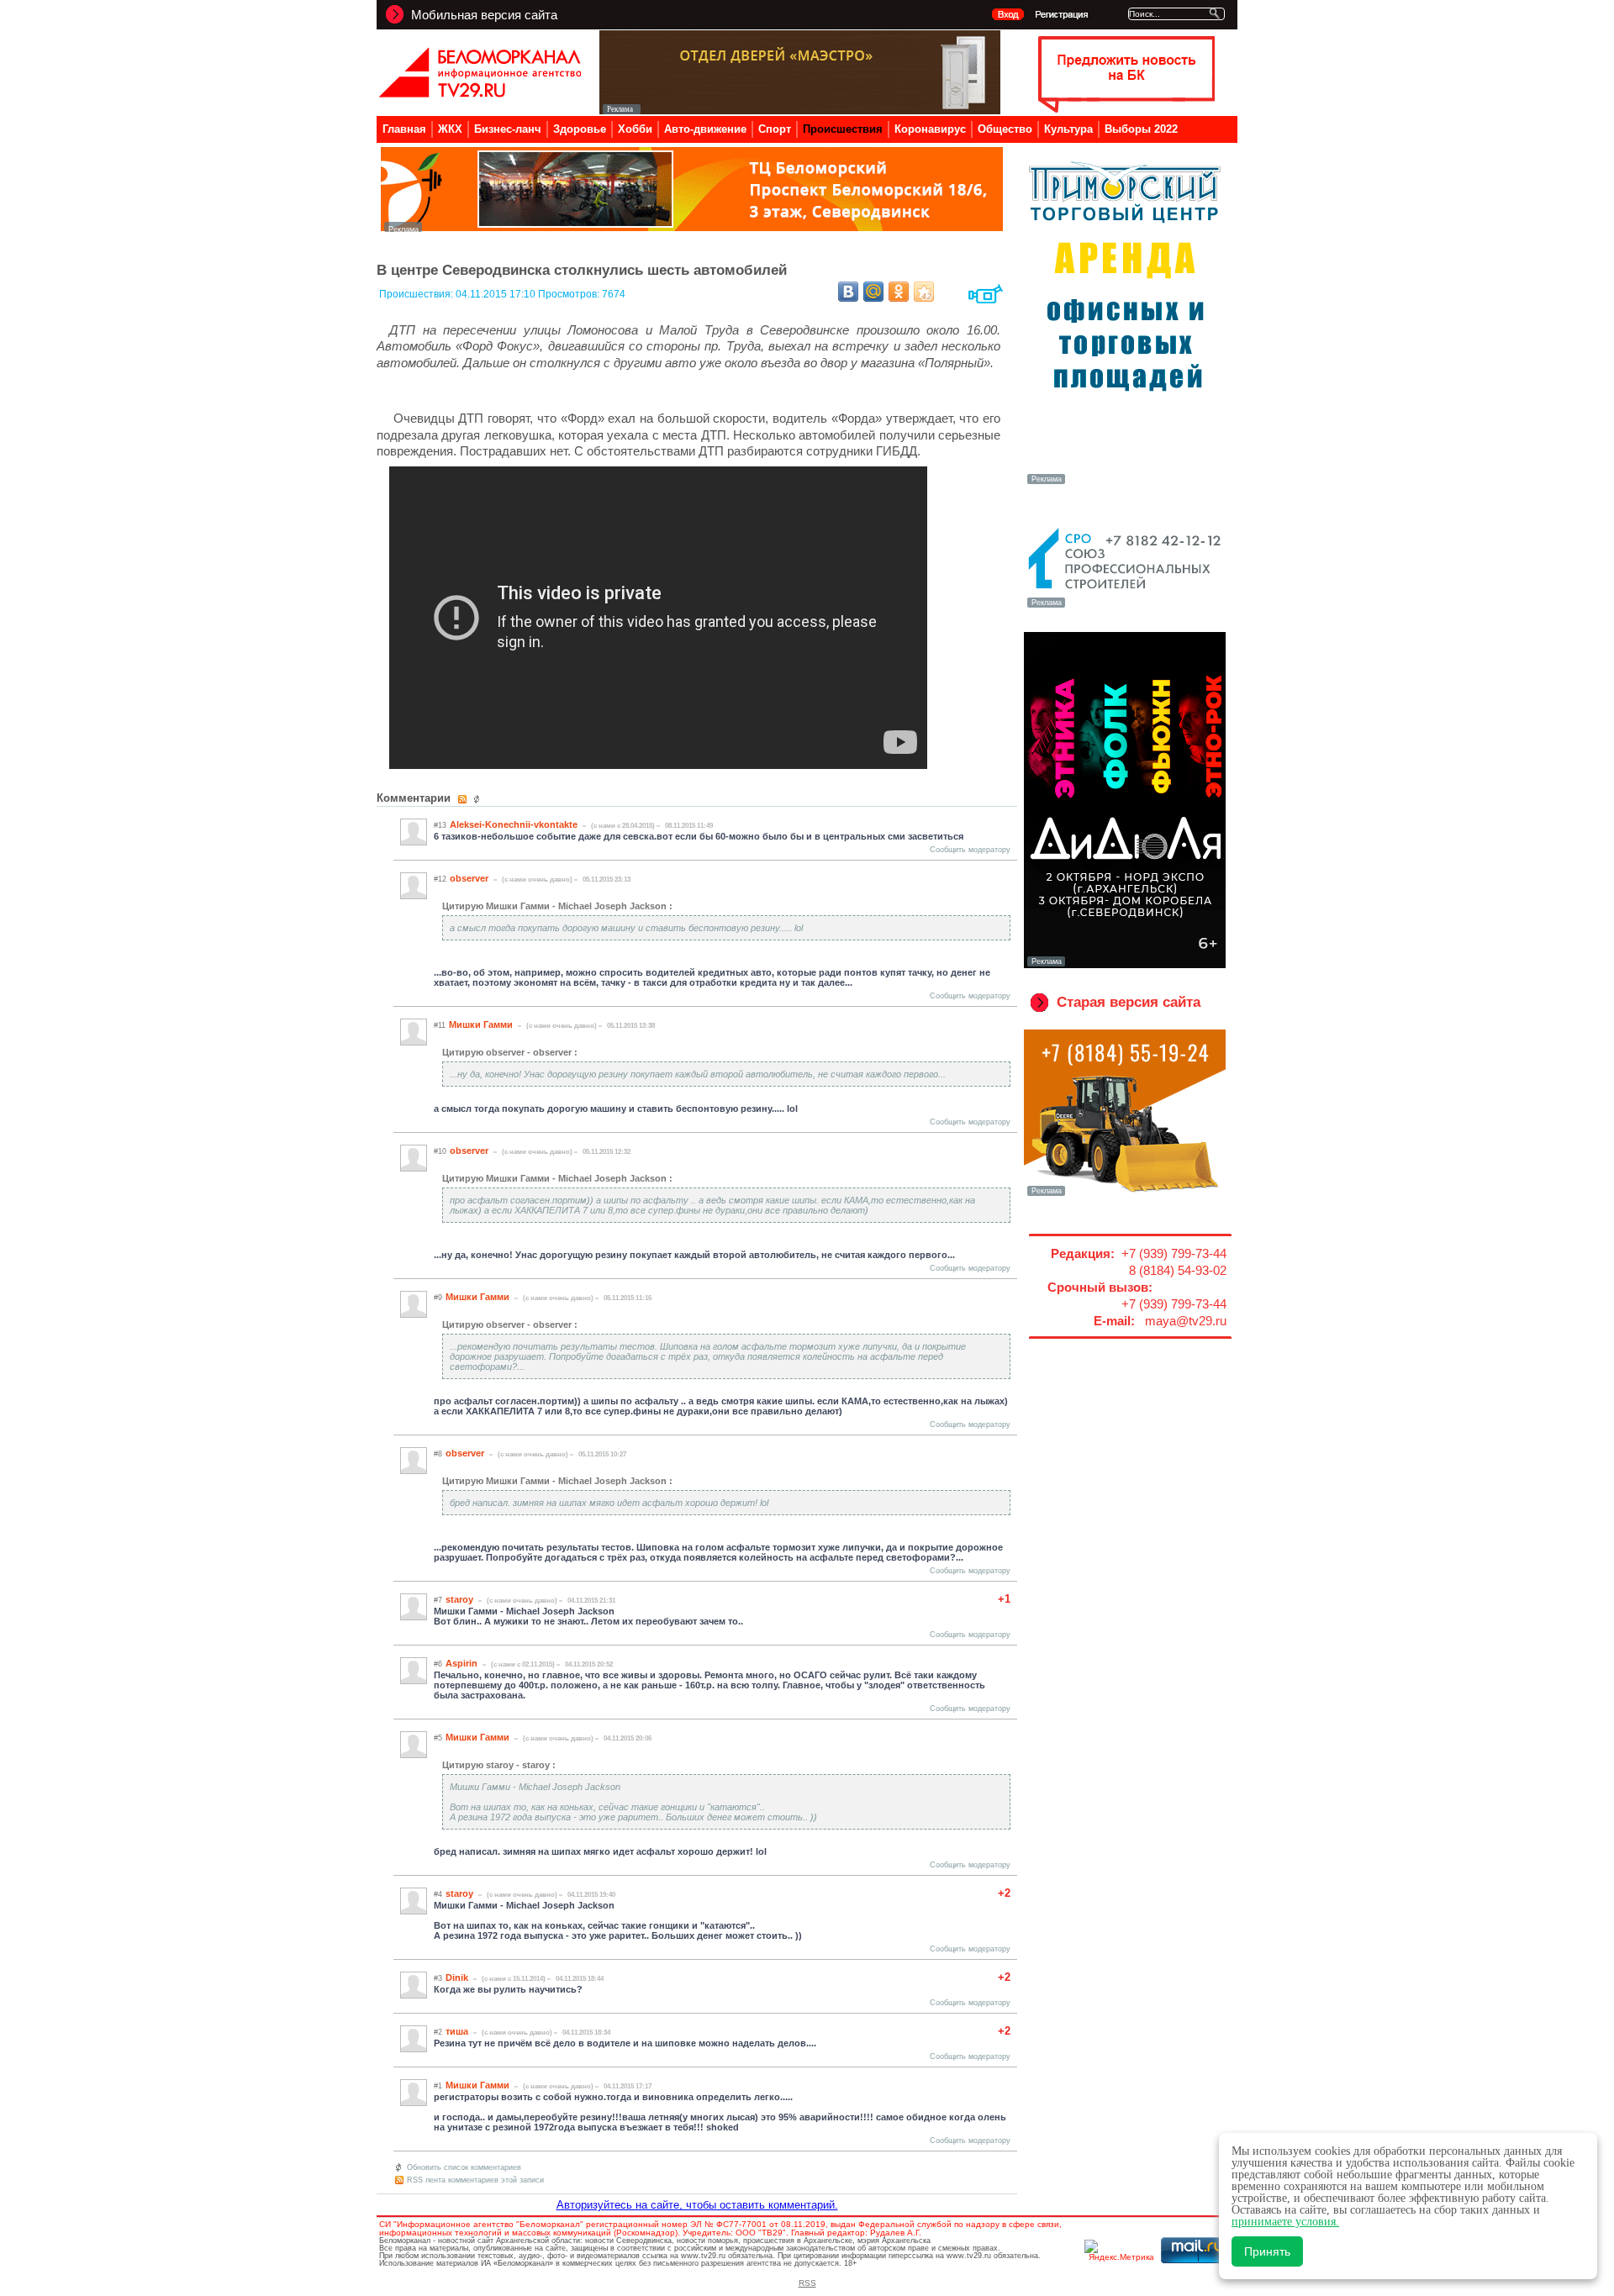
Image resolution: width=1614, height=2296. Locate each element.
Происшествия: (417, 294)
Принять (1267, 2251)
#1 (438, 2086)
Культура (1068, 129)
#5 (438, 1738)
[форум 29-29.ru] (1125, 606)
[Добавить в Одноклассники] (899, 292)
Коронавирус (930, 129)
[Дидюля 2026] (1125, 965)
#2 (438, 2032)
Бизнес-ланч (508, 129)
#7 (438, 1600)
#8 (438, 1454)
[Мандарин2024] (692, 227)
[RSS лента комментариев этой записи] (464, 799)
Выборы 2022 (1141, 129)
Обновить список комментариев (464, 2167)
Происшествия (843, 129)
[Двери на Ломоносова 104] (800, 110)
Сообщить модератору (970, 850)
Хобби (635, 129)
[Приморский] (1125, 482)
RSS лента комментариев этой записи (475, 2180)
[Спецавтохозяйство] (1125, 1194)
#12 (440, 879)
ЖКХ (450, 129)
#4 (438, 1894)
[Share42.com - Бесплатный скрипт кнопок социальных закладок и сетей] (924, 292)
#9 (438, 1298)
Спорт (775, 129)
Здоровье (580, 129)
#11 (440, 1025)
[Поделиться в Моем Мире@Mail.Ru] (873, 292)
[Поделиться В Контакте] (848, 292)
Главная (404, 129)
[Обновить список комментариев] (479, 799)
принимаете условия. (1285, 2222)
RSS (807, 2283)
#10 (440, 1151)
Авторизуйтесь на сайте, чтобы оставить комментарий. (697, 2205)
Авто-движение (705, 129)
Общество (1005, 129)
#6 (438, 1664)
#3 (438, 1978)
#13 (440, 825)
